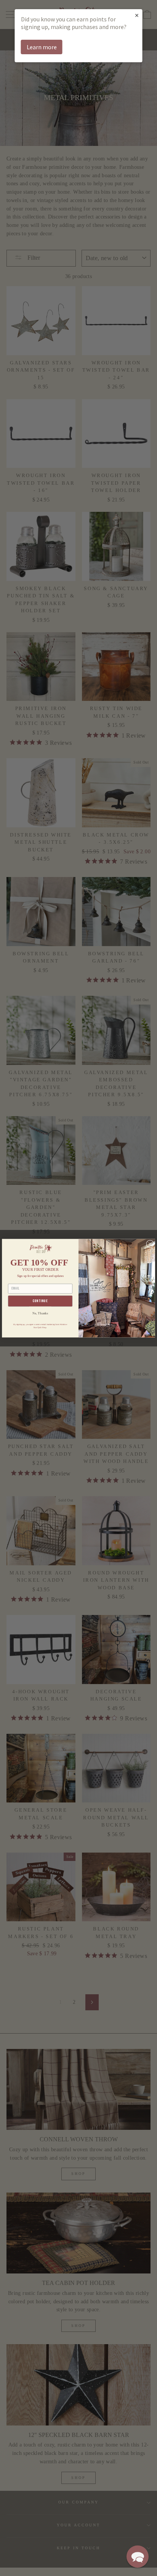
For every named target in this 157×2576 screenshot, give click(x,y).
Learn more (42, 47)
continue (40, 1301)
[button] (138, 2557)
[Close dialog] (150, 1244)
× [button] (137, 15)
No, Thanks (40, 1313)
